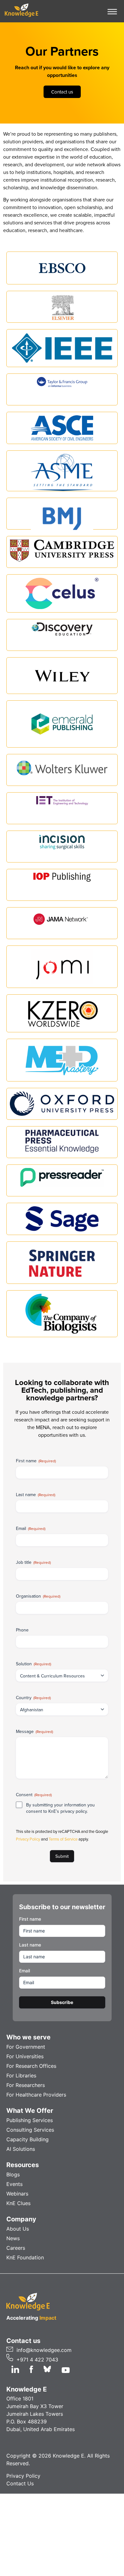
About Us (18, 2229)
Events (14, 2184)
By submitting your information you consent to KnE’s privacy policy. (60, 1808)
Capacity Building (28, 2139)
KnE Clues (18, 2203)
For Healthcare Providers (36, 2095)
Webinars (17, 2194)
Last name (36, 1495)
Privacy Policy (28, 1839)
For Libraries (21, 2075)
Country (33, 1698)
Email (31, 1528)
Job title (33, 1562)
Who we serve (28, 2037)
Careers (16, 2248)
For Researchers (26, 2085)
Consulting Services (30, 2130)
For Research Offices (31, 2066)
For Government (26, 2047)
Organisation (38, 1596)
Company (21, 2219)
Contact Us (20, 2483)
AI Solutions (21, 2149)
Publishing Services (30, 2120)
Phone (22, 1630)
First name (36, 1461)
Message (34, 1731)
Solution (34, 1664)
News (13, 2238)
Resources (23, 2165)
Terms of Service (64, 1839)
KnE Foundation (25, 2257)
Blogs (13, 2174)
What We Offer (30, 2111)
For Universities (25, 2056)
